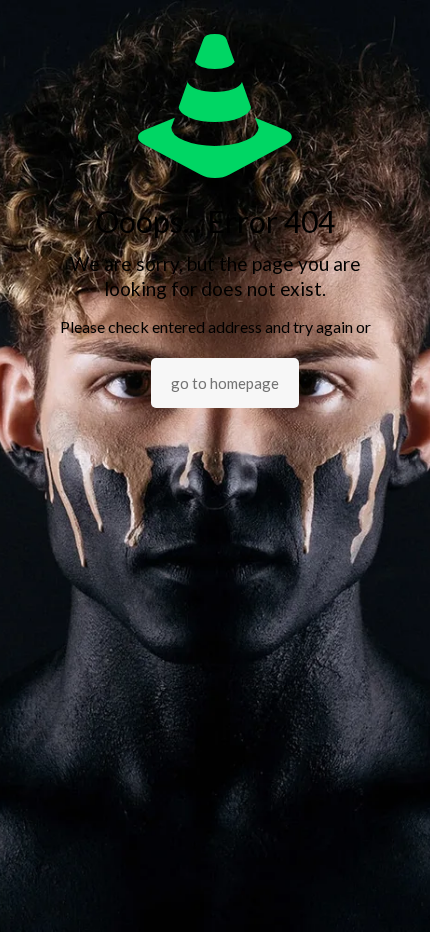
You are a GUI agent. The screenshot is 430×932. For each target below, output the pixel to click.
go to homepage (225, 383)
